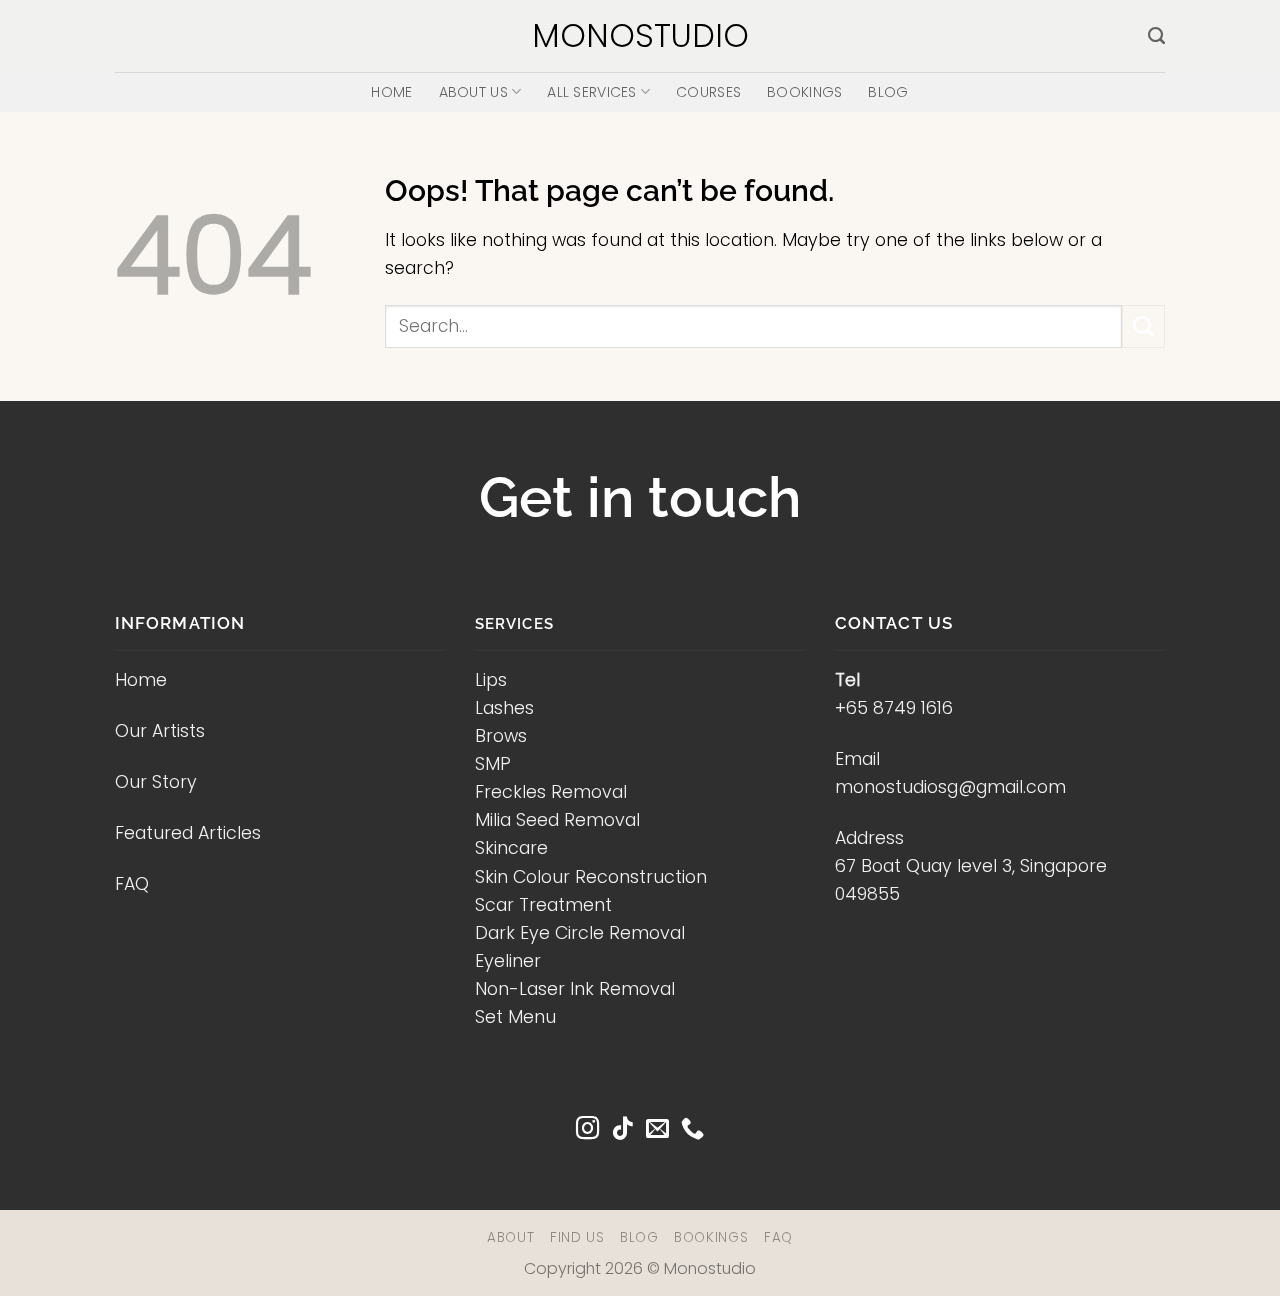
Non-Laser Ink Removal (575, 989)
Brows (501, 736)
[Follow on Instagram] (587, 1130)
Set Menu (515, 1017)
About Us (473, 92)
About (510, 1237)
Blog (888, 92)
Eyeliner (508, 961)
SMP (493, 764)
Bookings (804, 92)
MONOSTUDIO (640, 36)
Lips (491, 680)
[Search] (1156, 36)
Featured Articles (188, 833)
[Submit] (1143, 326)
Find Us (577, 1237)
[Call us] (692, 1130)
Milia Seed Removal (557, 820)
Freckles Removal (551, 792)
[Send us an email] (657, 1130)
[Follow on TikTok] (622, 1130)
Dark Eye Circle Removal (580, 933)
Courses (708, 92)
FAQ (132, 884)
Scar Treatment (543, 905)
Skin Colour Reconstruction (591, 877)
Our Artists (160, 731)
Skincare (511, 848)
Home (391, 92)
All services (591, 92)
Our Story (156, 782)
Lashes (504, 708)
